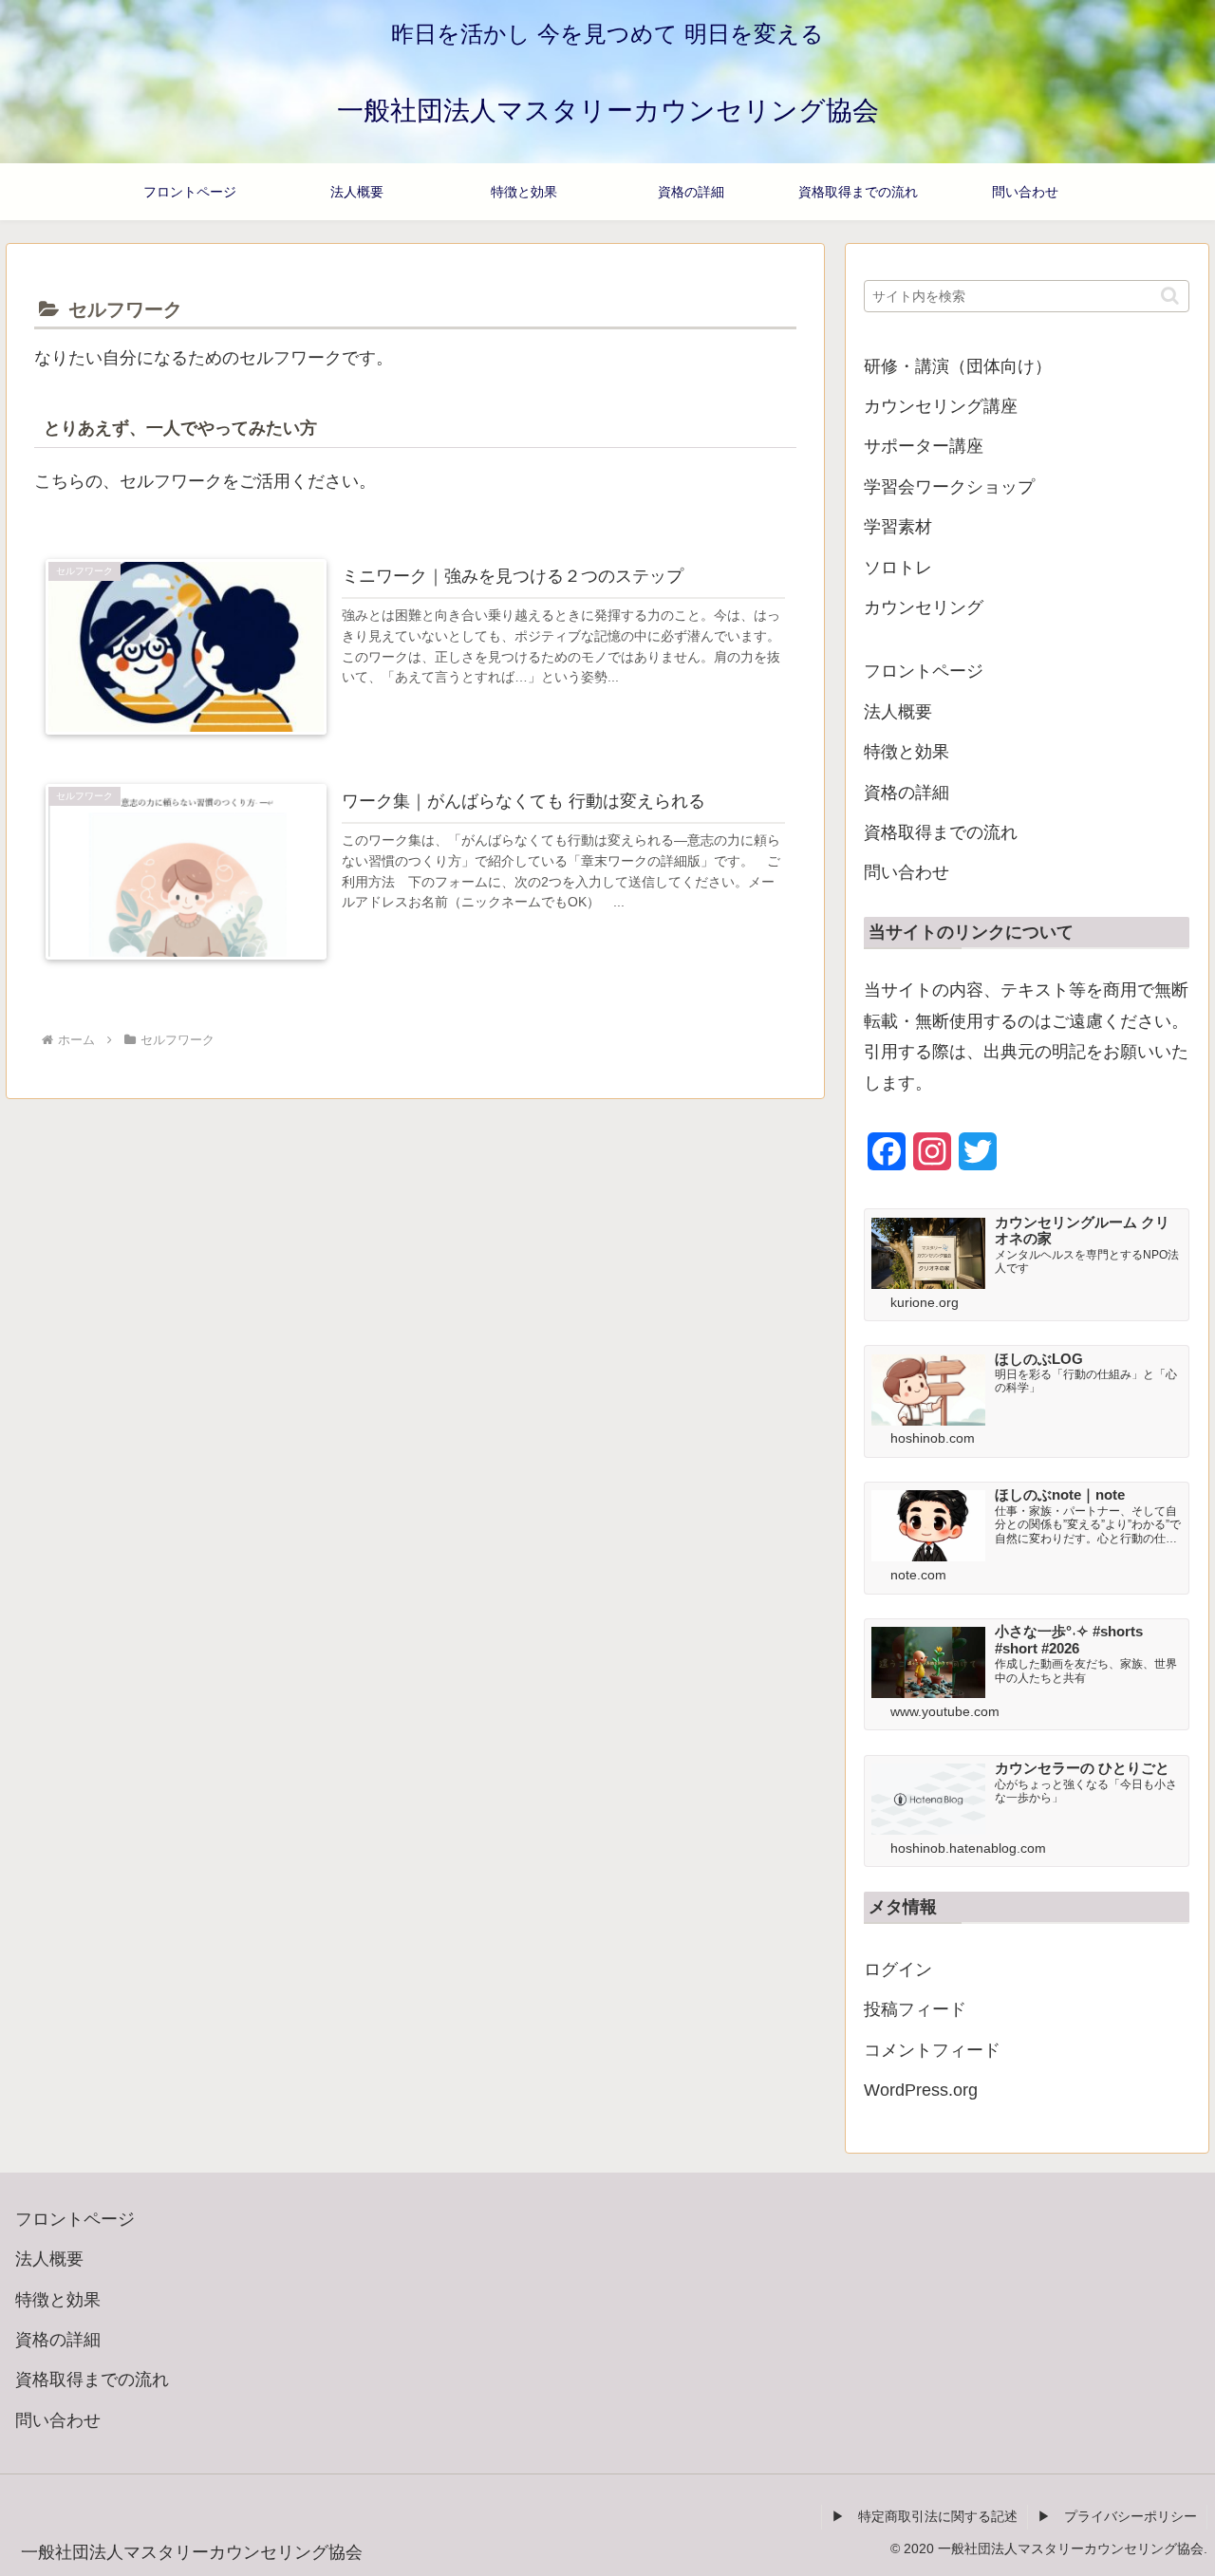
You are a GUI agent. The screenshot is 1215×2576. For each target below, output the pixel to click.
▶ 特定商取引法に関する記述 (925, 2516)
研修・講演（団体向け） (958, 366)
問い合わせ (907, 872)
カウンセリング (924, 607)
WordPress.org (921, 2090)
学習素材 (898, 527)
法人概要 (898, 712)
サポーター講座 (924, 446)
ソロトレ (898, 568)
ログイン (898, 1969)
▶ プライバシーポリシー (1117, 2516)
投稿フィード (915, 2009)
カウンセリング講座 (941, 406)
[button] (1170, 296)
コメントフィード (932, 2050)
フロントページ (924, 671)
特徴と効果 (907, 752)
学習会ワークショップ (949, 487)
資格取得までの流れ (941, 832)
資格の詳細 (907, 793)
